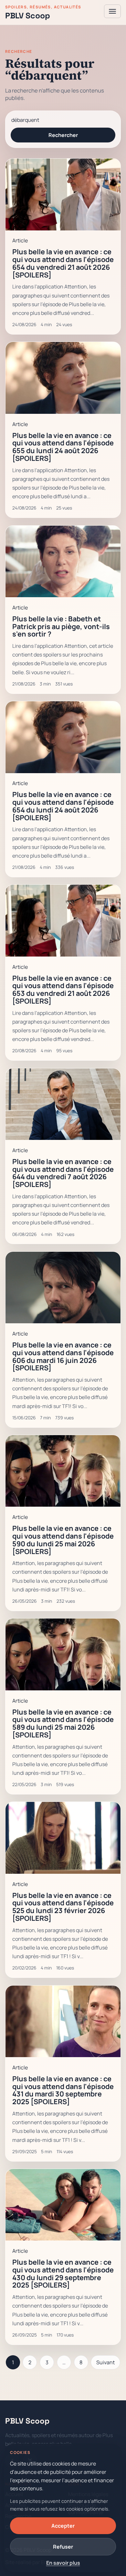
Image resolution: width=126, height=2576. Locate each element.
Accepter (63, 2526)
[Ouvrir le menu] (112, 11)
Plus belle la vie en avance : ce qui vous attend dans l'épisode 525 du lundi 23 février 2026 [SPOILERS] (63, 1907)
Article (20, 240)
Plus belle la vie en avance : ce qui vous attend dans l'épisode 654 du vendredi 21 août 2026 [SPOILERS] (63, 263)
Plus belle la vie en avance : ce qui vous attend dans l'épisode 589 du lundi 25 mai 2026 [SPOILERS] (63, 1723)
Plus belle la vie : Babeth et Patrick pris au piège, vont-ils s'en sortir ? (61, 626)
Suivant (105, 2362)
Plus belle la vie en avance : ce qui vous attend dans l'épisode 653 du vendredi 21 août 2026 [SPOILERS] (63, 989)
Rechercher (63, 135)
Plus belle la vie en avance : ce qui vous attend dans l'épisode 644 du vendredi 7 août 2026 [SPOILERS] (63, 1173)
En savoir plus (63, 2563)
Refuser (63, 2547)
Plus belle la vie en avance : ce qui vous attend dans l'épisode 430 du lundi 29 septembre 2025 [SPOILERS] (63, 2273)
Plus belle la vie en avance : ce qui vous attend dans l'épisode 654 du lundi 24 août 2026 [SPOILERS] (63, 806)
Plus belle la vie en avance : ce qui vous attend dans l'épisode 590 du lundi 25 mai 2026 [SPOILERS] (63, 1540)
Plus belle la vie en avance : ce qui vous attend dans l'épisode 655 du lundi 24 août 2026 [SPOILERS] (63, 447)
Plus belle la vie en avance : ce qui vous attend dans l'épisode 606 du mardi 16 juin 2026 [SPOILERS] (63, 1356)
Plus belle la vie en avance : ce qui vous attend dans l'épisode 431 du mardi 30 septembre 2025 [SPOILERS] (63, 2090)
